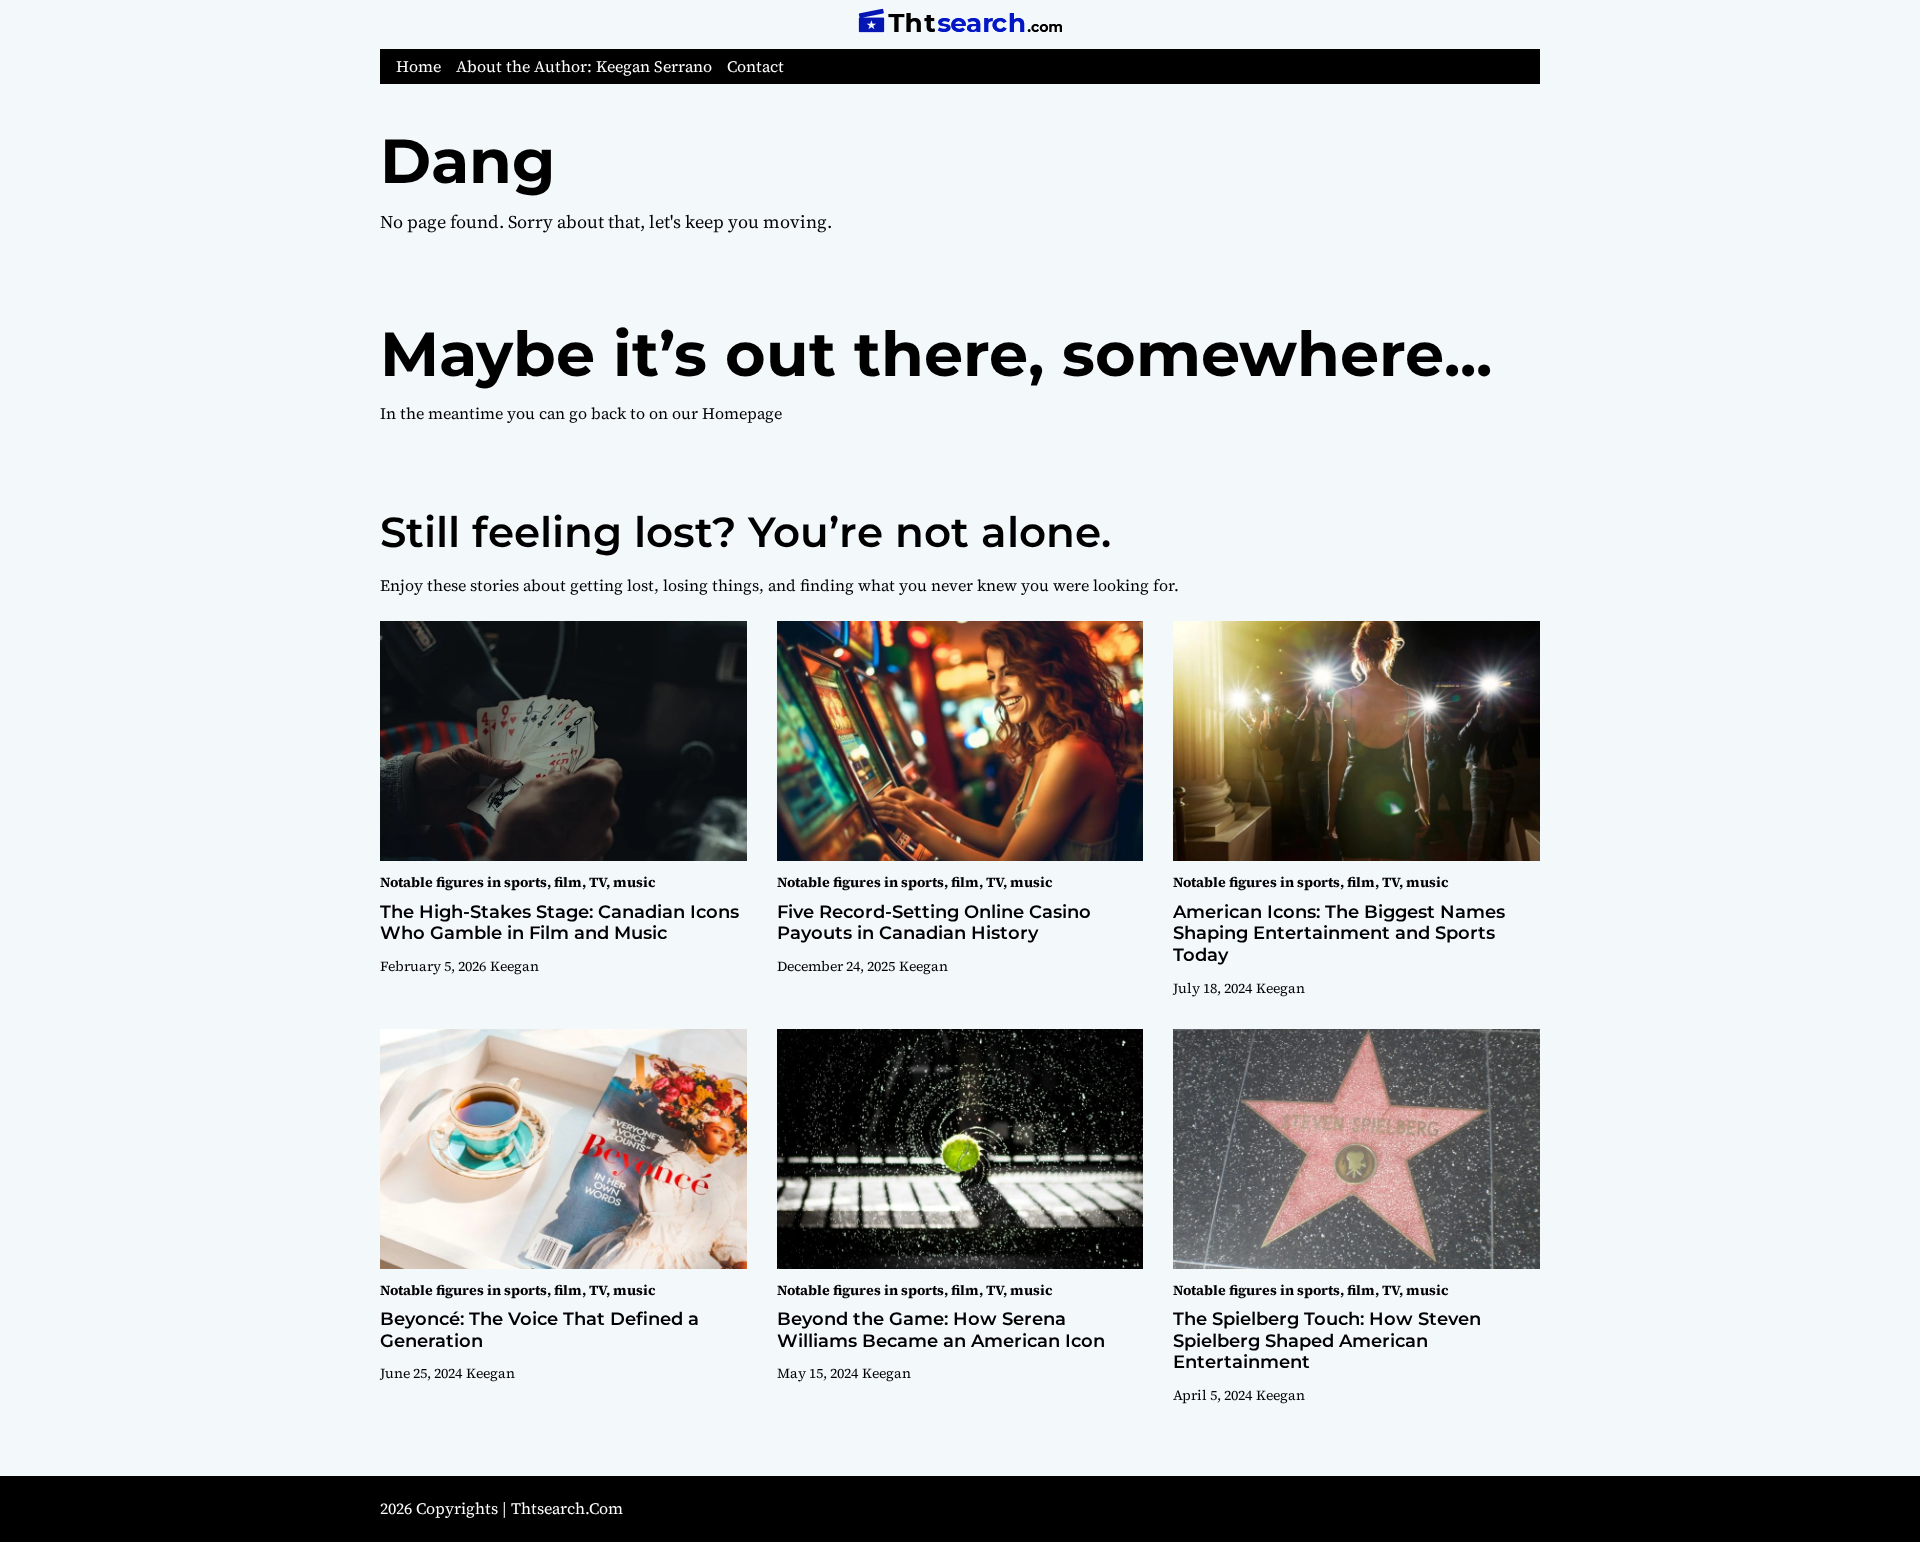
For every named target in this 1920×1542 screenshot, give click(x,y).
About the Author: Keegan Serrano (584, 66)
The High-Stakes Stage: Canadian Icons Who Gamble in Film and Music (559, 923)
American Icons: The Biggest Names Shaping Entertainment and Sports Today (1339, 933)
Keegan (514, 966)
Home (418, 66)
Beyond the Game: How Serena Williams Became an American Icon (941, 1330)
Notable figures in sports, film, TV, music (517, 882)
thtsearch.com (567, 1508)
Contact (755, 66)
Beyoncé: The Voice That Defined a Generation (539, 1330)
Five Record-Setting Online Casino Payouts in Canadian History (934, 923)
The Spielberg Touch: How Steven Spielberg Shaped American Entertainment (1327, 1340)
